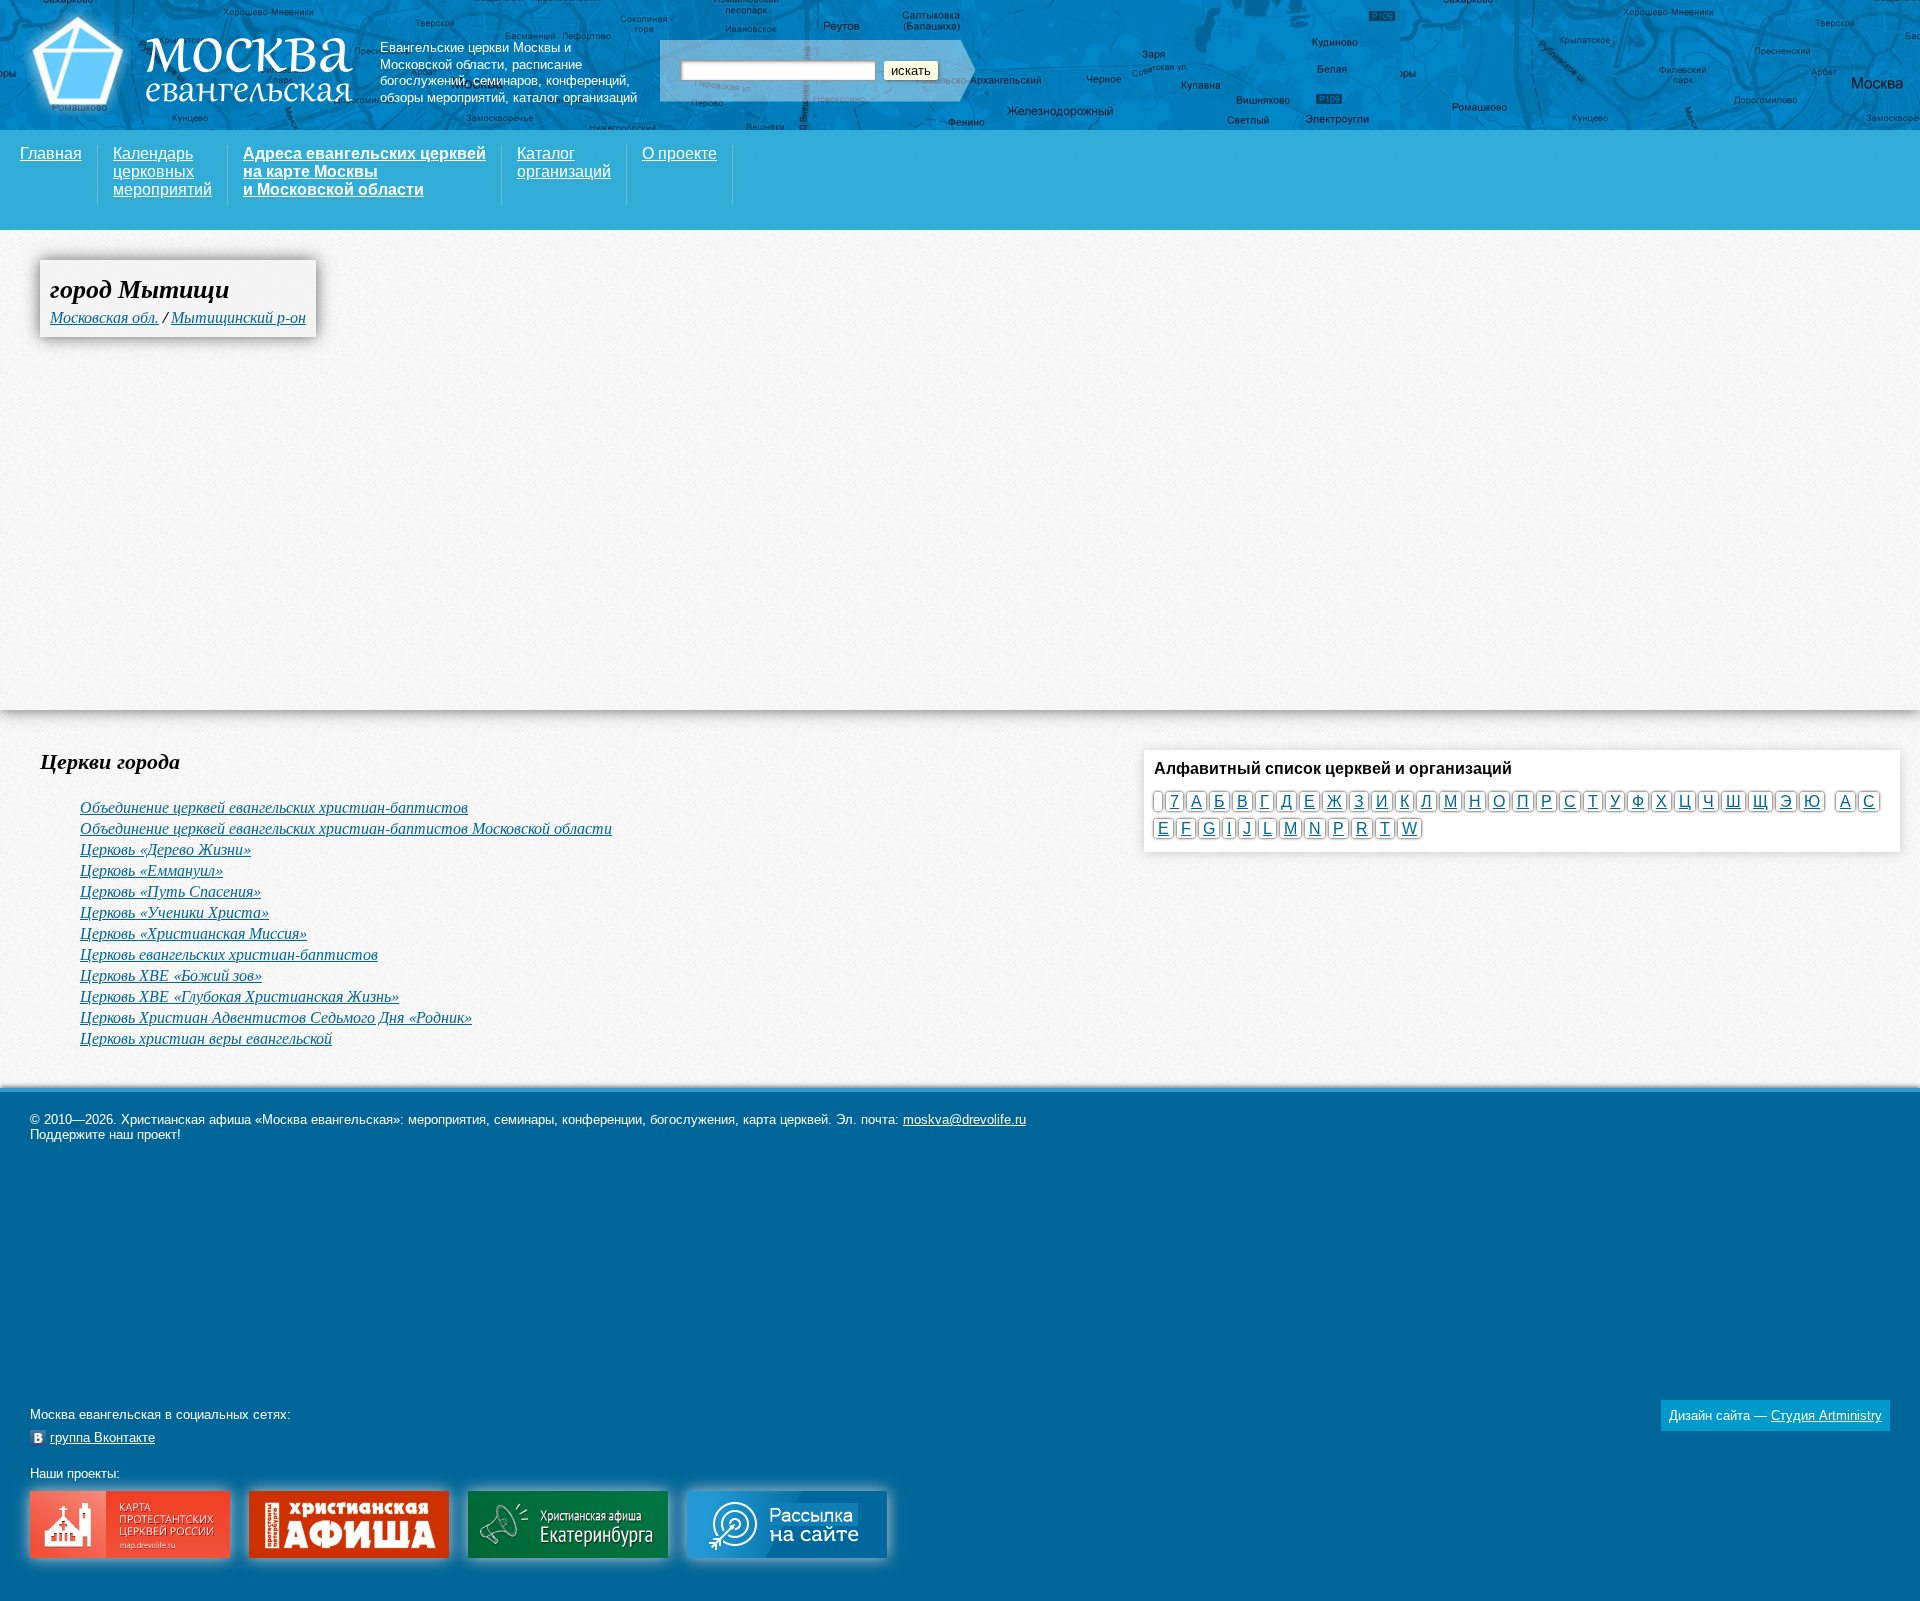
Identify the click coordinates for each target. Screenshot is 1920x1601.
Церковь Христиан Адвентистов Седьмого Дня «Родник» (276, 1016)
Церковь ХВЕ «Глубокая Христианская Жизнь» (239, 995)
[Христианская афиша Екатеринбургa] (568, 1553)
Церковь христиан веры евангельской (206, 1037)
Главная (51, 153)
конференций (586, 80)
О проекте (679, 153)
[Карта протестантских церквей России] (130, 1553)
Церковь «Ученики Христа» (174, 911)
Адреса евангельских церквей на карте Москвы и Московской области (364, 171)
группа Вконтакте (102, 1437)
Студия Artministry (1826, 1415)
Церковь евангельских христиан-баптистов (229, 953)
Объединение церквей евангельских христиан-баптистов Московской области (346, 827)
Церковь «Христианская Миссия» (193, 932)
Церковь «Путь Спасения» (170, 890)
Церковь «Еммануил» (151, 869)
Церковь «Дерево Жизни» (165, 848)
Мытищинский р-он (238, 316)
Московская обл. (104, 316)
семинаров (505, 80)
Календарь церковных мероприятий (162, 171)
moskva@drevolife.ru (964, 1119)
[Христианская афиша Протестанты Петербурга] (349, 1553)
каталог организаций (575, 97)
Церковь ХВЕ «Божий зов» (171, 974)
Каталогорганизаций (564, 162)
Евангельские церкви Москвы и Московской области (475, 56)
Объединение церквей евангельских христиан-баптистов (274, 806)
